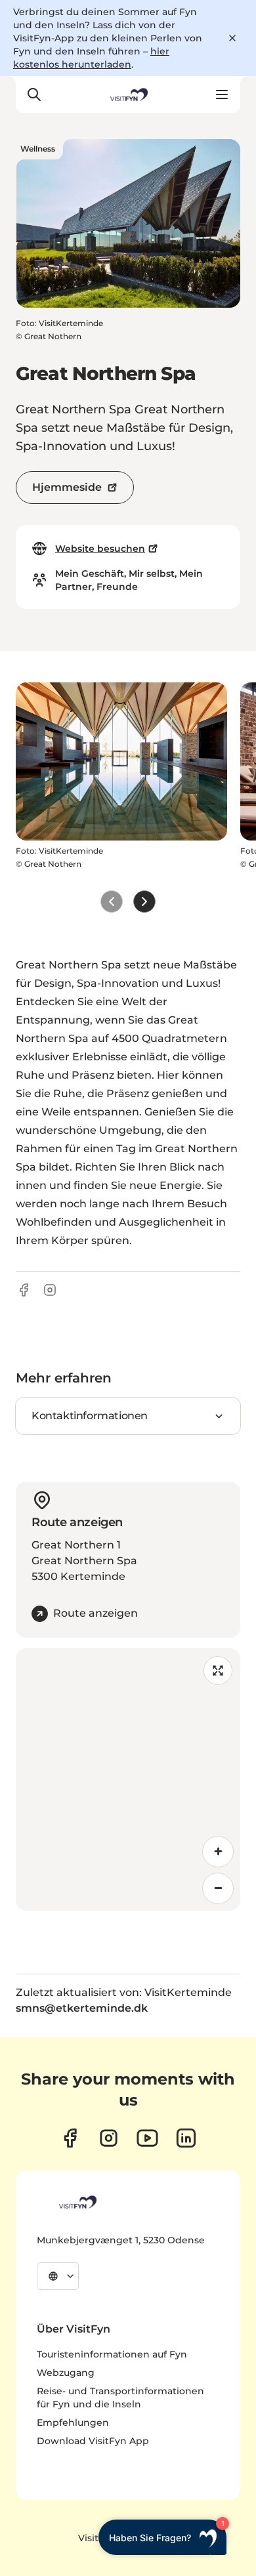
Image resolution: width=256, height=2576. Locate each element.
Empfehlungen (73, 2422)
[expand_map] (218, 1671)
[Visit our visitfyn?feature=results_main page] (147, 2138)
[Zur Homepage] (128, 94)
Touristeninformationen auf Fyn (112, 2354)
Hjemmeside (67, 487)
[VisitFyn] (77, 2202)
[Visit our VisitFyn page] (70, 2138)
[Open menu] (222, 94)
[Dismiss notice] (232, 38)
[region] (128, 1779)
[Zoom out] (218, 1888)
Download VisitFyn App (93, 2441)
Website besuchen (100, 549)
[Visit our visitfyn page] (109, 2138)
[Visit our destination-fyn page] (186, 2138)
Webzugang (66, 2373)
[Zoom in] (218, 1852)
